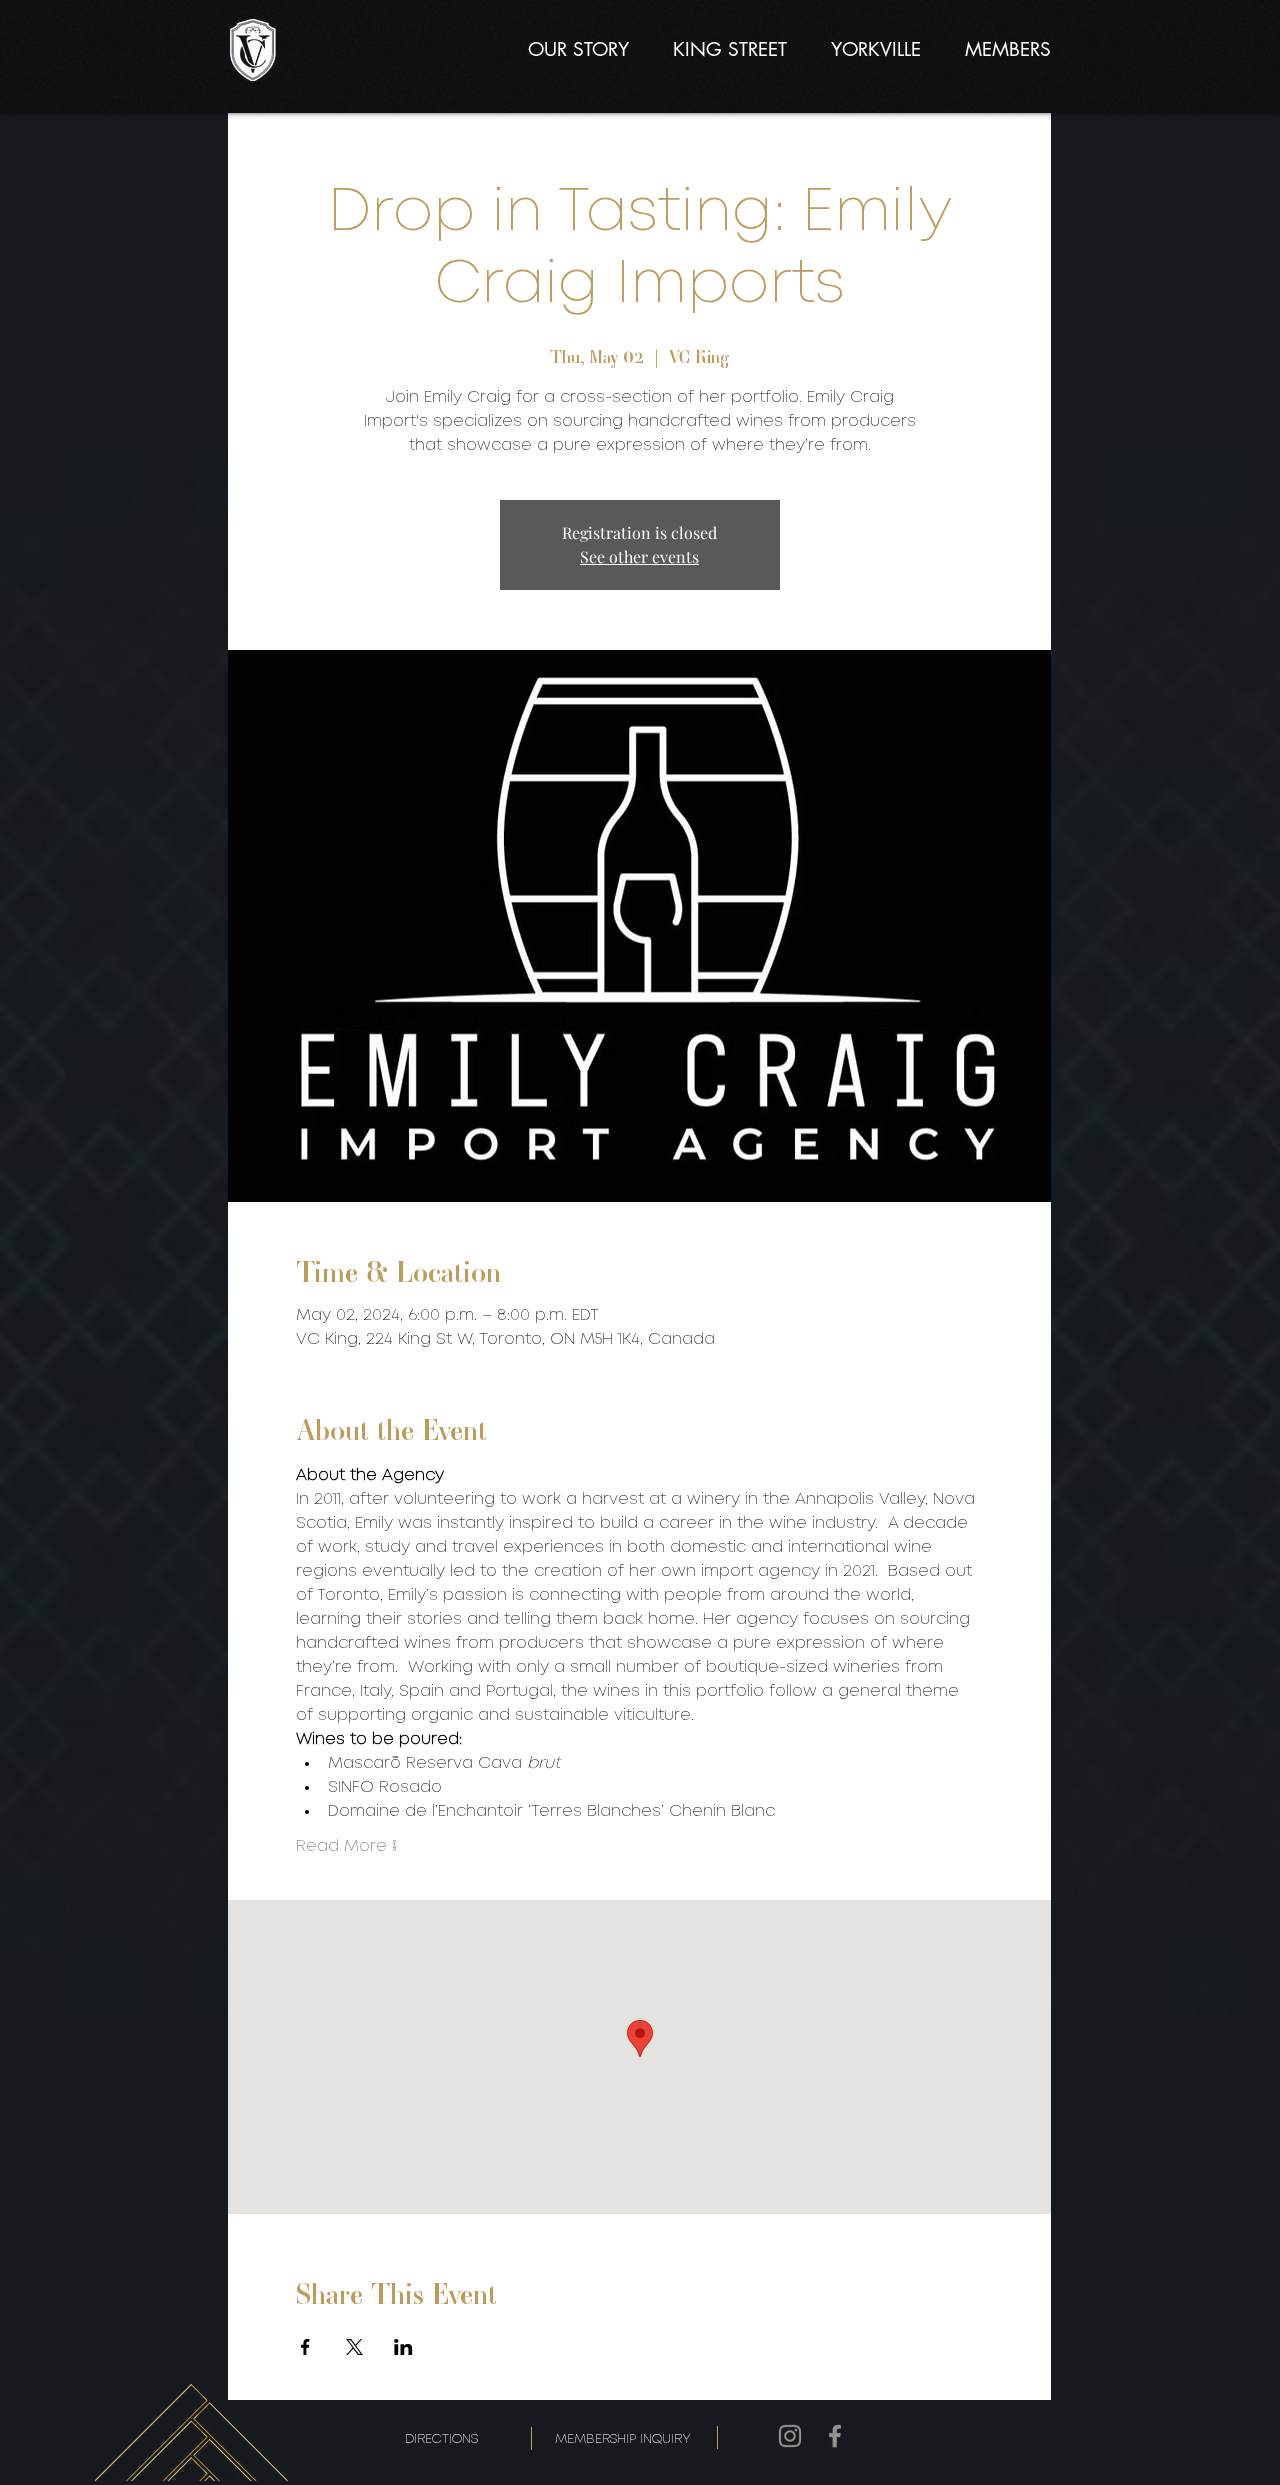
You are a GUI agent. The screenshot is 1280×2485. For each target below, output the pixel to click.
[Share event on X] (354, 2347)
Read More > (346, 1846)
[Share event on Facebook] (305, 2347)
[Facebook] (835, 2436)
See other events (639, 556)
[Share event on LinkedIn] (403, 2347)
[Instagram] (790, 2436)
